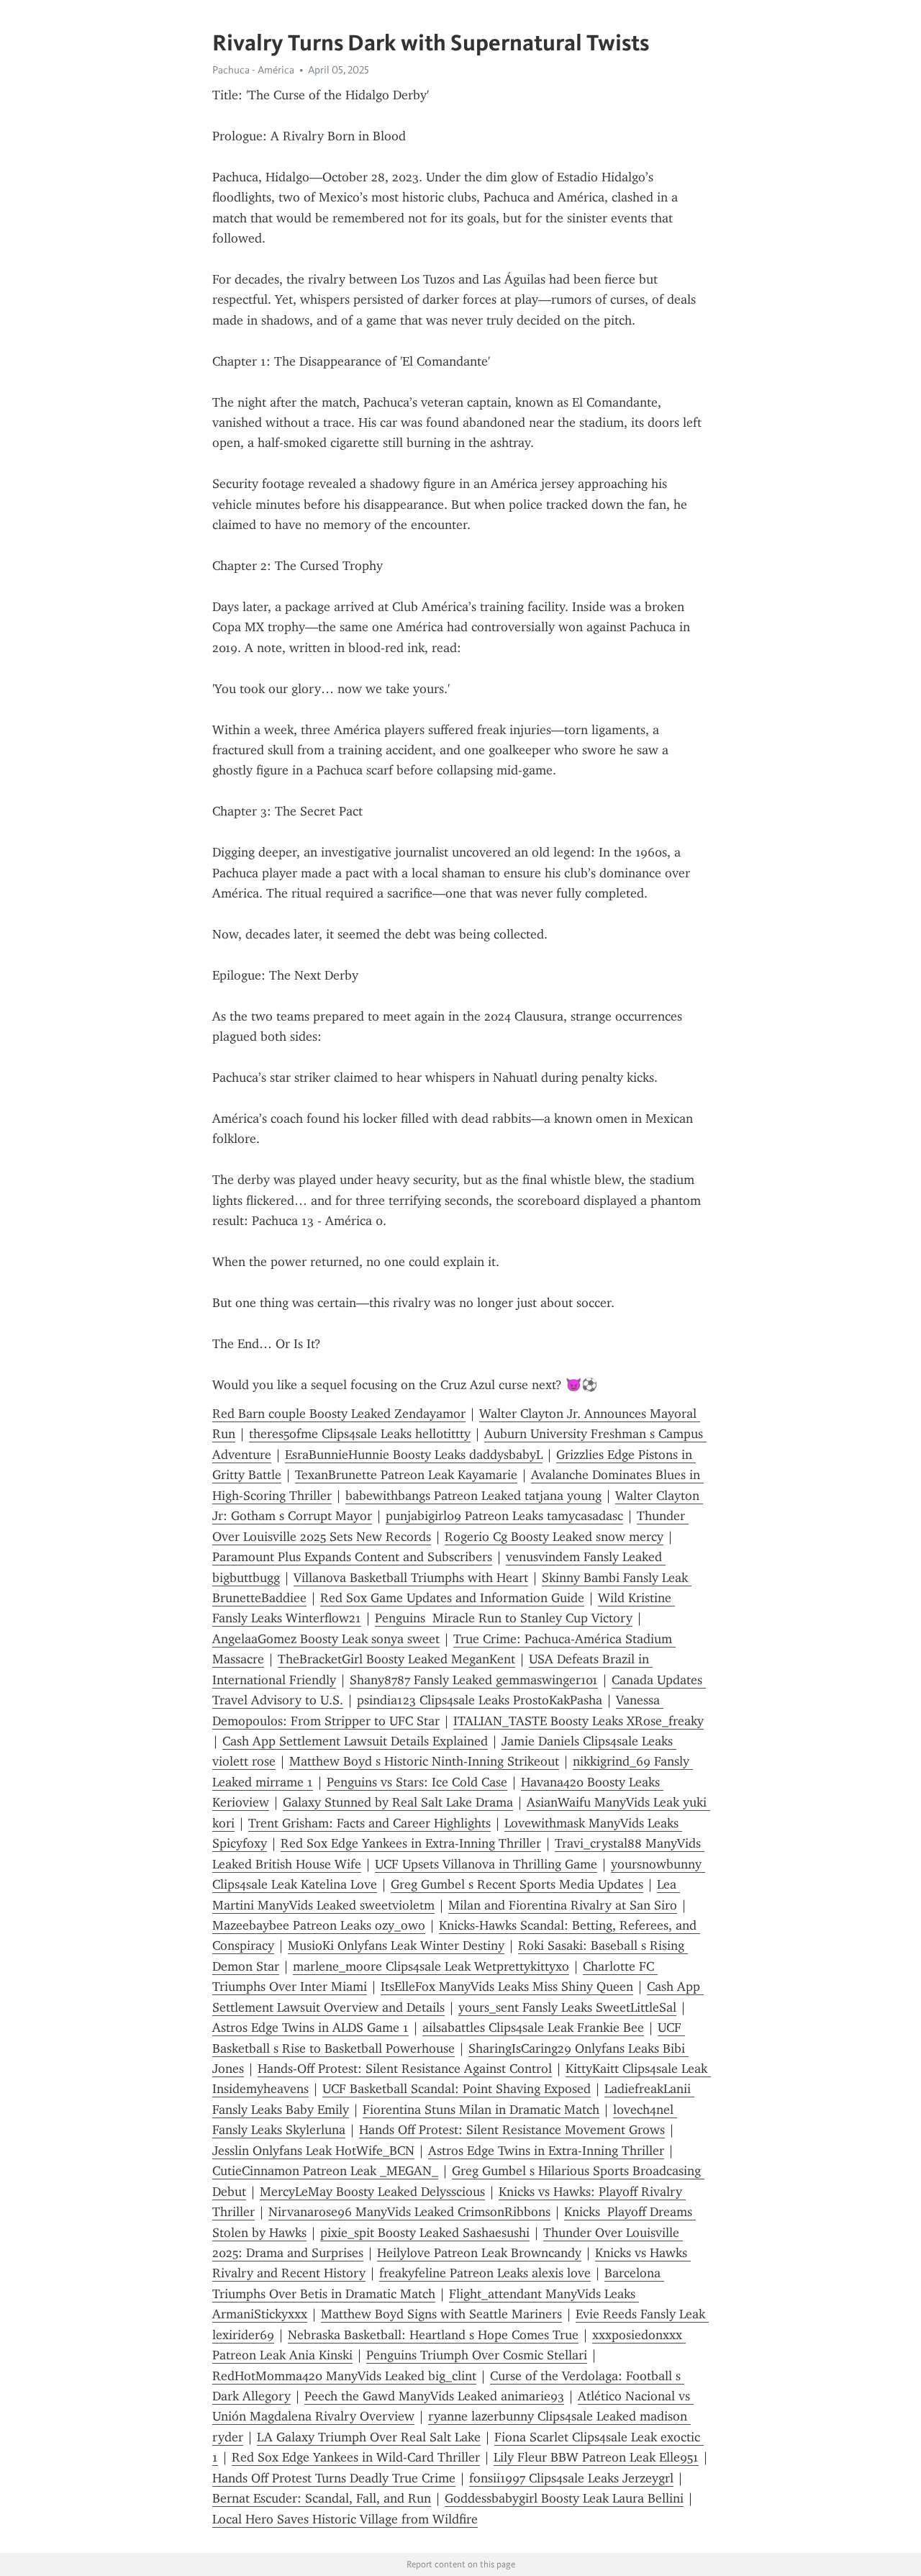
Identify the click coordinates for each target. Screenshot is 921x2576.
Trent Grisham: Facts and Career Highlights (369, 1823)
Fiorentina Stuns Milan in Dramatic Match (481, 2110)
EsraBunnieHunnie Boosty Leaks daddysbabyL (414, 1455)
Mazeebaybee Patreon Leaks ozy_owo (319, 1925)
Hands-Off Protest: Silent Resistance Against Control (405, 2069)
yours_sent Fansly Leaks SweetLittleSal (567, 2007)
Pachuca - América (253, 70)
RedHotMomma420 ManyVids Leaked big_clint (344, 2376)
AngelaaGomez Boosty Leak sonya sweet (326, 1639)
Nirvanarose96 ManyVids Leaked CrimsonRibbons (409, 2212)
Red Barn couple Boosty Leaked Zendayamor (339, 1414)
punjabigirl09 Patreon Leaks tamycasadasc (504, 1516)
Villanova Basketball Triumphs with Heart (411, 1578)
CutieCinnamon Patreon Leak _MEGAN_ (325, 2171)
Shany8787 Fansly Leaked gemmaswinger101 (474, 1680)
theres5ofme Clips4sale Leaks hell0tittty (360, 1434)
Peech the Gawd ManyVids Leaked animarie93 (434, 2396)
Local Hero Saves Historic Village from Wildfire (345, 2519)
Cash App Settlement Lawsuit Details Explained (355, 1741)
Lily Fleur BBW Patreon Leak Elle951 (596, 2457)
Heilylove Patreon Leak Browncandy (479, 2253)
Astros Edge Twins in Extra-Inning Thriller (546, 2151)
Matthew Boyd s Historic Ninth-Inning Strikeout (424, 1761)
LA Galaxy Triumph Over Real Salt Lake (369, 2437)
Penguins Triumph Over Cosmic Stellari (477, 2355)
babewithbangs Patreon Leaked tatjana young (473, 1496)
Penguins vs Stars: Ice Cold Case (417, 1782)
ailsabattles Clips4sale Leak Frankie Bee (533, 2028)
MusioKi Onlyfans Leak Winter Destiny (396, 1945)
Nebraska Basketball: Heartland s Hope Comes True (433, 2335)
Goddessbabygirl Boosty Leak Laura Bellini (564, 2498)
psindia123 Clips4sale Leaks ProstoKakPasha (480, 1700)
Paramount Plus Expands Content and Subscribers (352, 1557)
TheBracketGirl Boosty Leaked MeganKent (396, 1659)
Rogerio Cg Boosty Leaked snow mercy (554, 1537)
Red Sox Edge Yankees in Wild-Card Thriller (356, 2457)
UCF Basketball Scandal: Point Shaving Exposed (457, 2089)
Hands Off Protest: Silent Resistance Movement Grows (512, 2130)
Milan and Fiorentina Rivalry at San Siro (563, 1905)
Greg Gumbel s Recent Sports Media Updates (517, 1884)
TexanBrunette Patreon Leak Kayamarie (406, 1475)
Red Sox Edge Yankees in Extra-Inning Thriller (411, 1843)
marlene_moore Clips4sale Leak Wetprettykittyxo (431, 1966)
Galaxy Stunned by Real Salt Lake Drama (398, 1802)
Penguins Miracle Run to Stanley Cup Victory (504, 1618)
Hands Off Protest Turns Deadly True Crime (334, 2478)
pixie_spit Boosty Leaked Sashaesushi (425, 2233)
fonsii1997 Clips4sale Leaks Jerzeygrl (571, 2478)
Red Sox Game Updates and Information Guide (452, 1598)
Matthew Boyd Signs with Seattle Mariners (441, 2314)
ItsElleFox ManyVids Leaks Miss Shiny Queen (507, 1987)
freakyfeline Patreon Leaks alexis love (485, 2273)
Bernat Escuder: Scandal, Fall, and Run (322, 2498)
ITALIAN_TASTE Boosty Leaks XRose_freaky (579, 1721)
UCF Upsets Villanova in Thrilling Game (486, 1864)
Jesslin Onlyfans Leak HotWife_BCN (313, 2151)
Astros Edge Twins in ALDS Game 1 (310, 2028)
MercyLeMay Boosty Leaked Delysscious (372, 2192)
